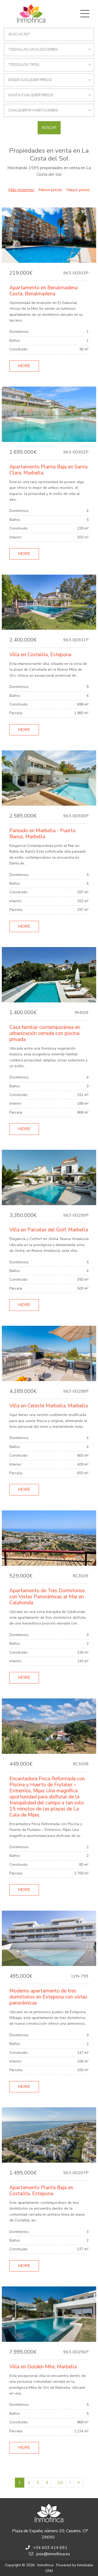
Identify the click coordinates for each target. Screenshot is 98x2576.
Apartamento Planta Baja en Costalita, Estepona (41, 2191)
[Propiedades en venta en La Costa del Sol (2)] (70, 2483)
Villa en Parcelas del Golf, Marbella (49, 1230)
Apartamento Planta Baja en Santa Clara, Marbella (48, 470)
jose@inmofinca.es (53, 2554)
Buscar (49, 128)
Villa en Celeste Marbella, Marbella (49, 1406)
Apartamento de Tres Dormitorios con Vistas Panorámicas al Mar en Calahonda (47, 1597)
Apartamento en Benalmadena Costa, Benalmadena (44, 291)
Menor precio (50, 190)
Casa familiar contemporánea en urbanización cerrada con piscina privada (45, 1033)
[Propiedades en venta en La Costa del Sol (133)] (79, 2483)
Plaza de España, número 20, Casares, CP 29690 (50, 2534)
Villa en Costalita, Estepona (40, 655)
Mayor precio (78, 190)
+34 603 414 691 (50, 2548)
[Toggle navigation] (85, 14)
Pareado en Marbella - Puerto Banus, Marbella (42, 834)
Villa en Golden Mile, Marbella (43, 2367)
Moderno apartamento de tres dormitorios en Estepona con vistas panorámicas (48, 1997)
